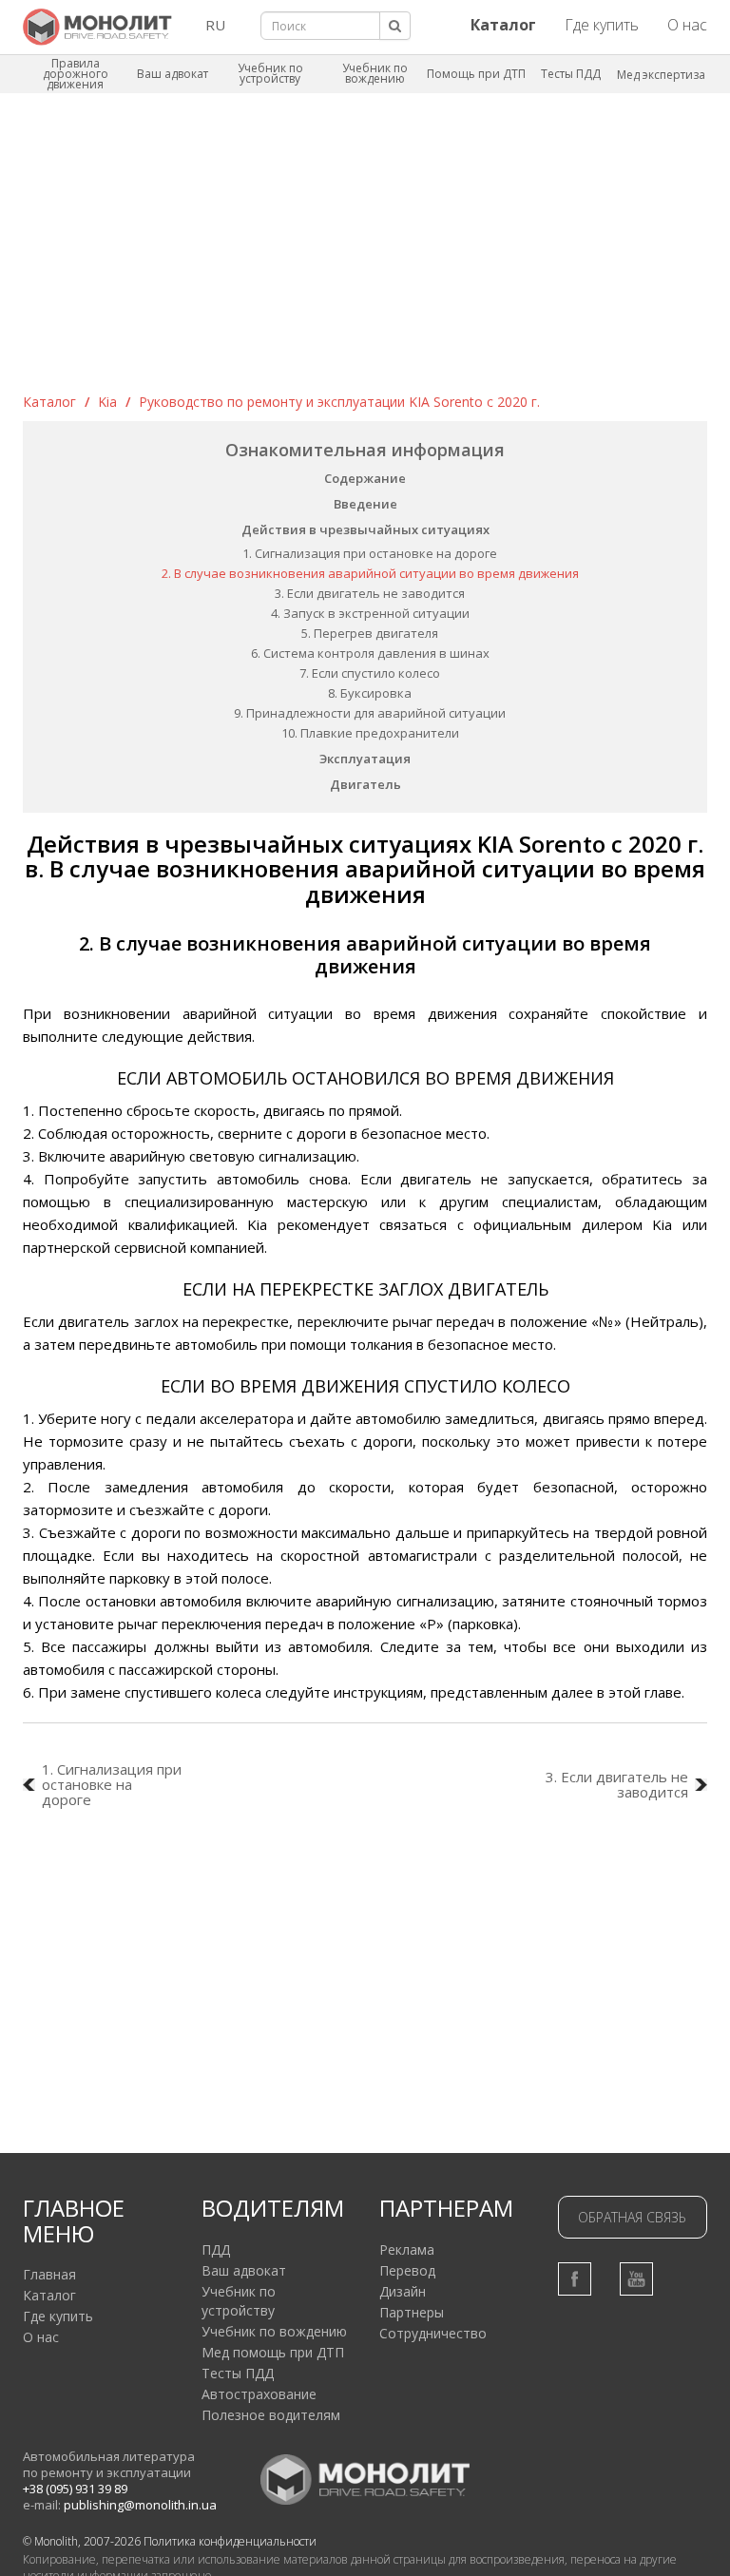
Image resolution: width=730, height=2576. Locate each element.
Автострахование (259, 2394)
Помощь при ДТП (476, 74)
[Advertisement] (365, 250)
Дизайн (403, 2291)
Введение (365, 504)
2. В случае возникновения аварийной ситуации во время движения (370, 573)
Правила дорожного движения (76, 74)
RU (215, 25)
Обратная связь (632, 2217)
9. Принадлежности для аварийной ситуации (370, 713)
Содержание (365, 478)
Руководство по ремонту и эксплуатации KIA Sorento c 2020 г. (339, 402)
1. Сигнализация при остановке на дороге (370, 553)
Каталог (49, 402)
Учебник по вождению (375, 73)
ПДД (216, 2249)
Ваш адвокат (173, 74)
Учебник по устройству (270, 73)
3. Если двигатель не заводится (370, 593)
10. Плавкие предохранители (370, 733)
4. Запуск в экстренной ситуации (370, 613)
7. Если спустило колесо (370, 673)
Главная (49, 2274)
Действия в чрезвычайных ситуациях (365, 529)
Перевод (407, 2270)
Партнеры (412, 2312)
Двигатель (365, 784)
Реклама (407, 2249)
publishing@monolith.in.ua (140, 2505)
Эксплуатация (365, 759)
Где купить (602, 25)
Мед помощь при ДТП (273, 2352)
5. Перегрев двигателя (370, 633)
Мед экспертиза (661, 75)
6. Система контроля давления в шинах (370, 653)
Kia (107, 402)
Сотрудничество (433, 2333)
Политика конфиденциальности (230, 2541)
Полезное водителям (271, 2415)
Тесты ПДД (571, 74)
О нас (687, 25)
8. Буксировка (370, 693)
